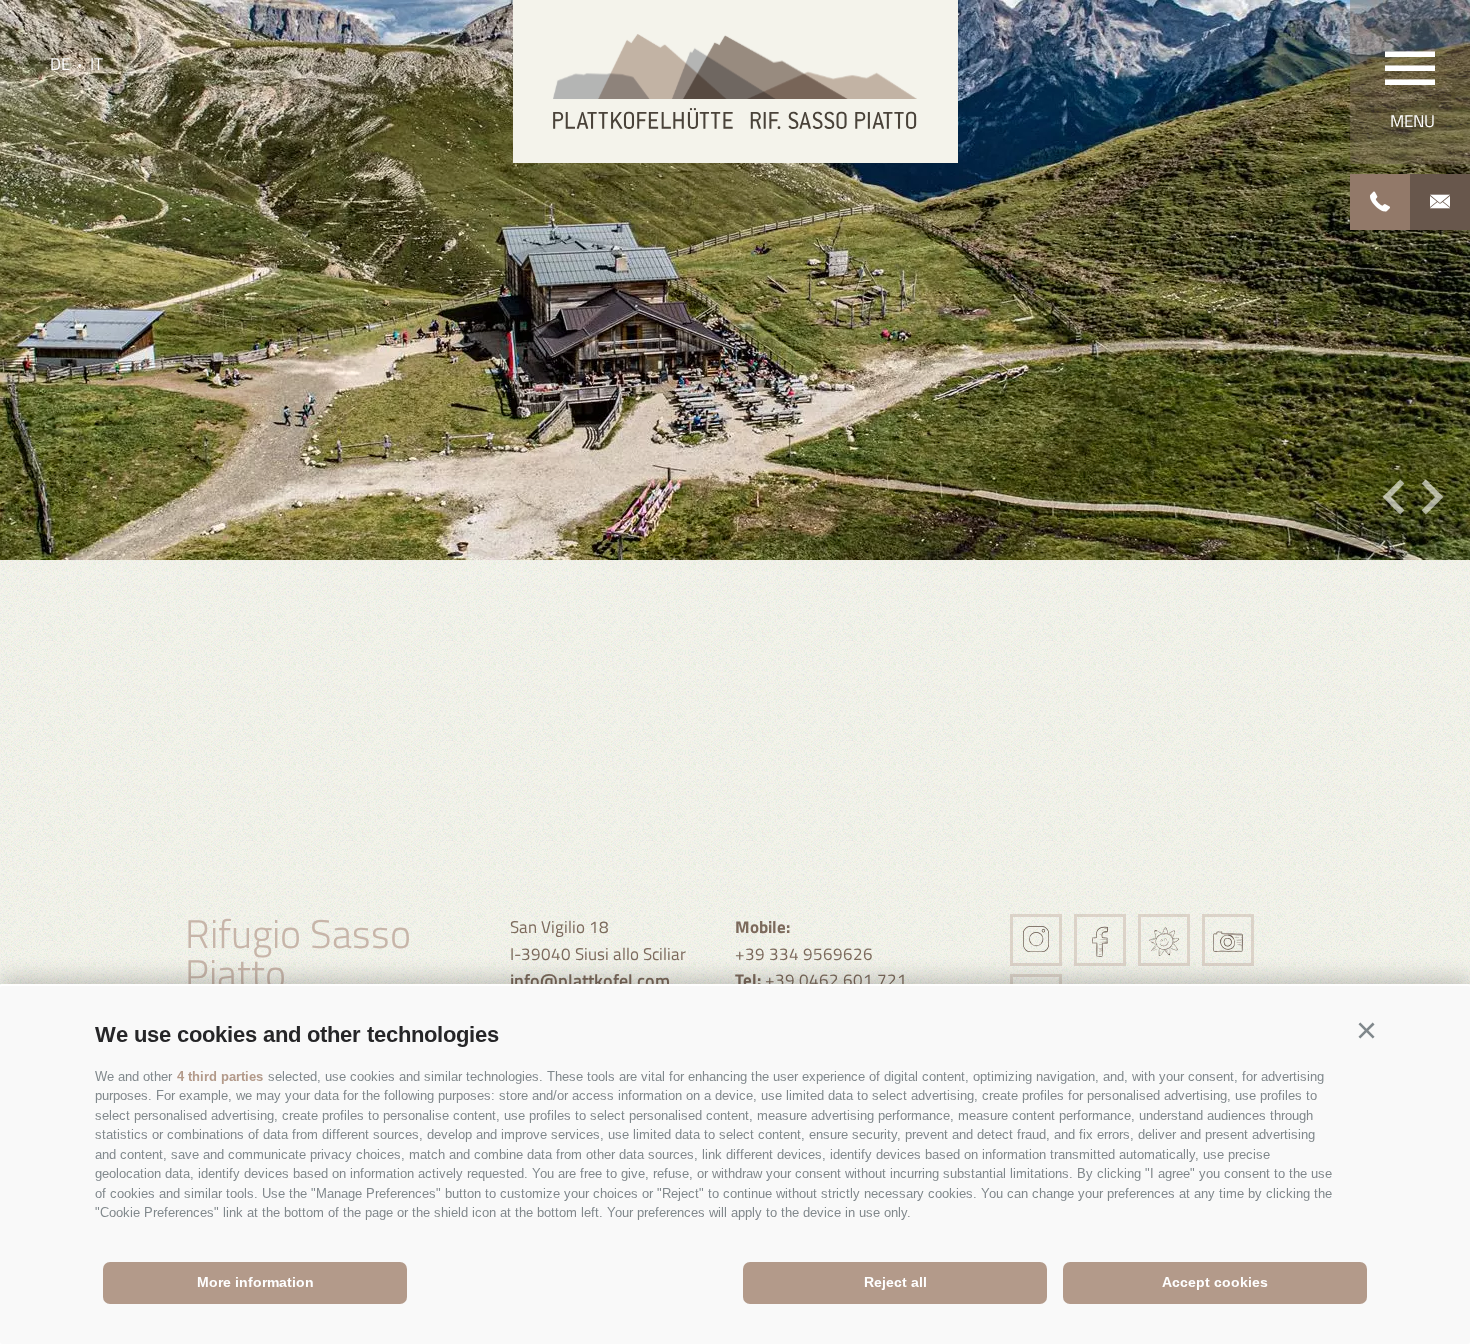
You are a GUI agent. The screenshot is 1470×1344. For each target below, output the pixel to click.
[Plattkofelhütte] (735, 81)
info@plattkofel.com (590, 980)
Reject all (895, 1282)
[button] (1366, 1031)
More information (255, 1282)
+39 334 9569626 (804, 940)
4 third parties (220, 1076)
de (60, 64)
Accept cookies (1215, 1282)
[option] (735, 280)
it (96, 64)
